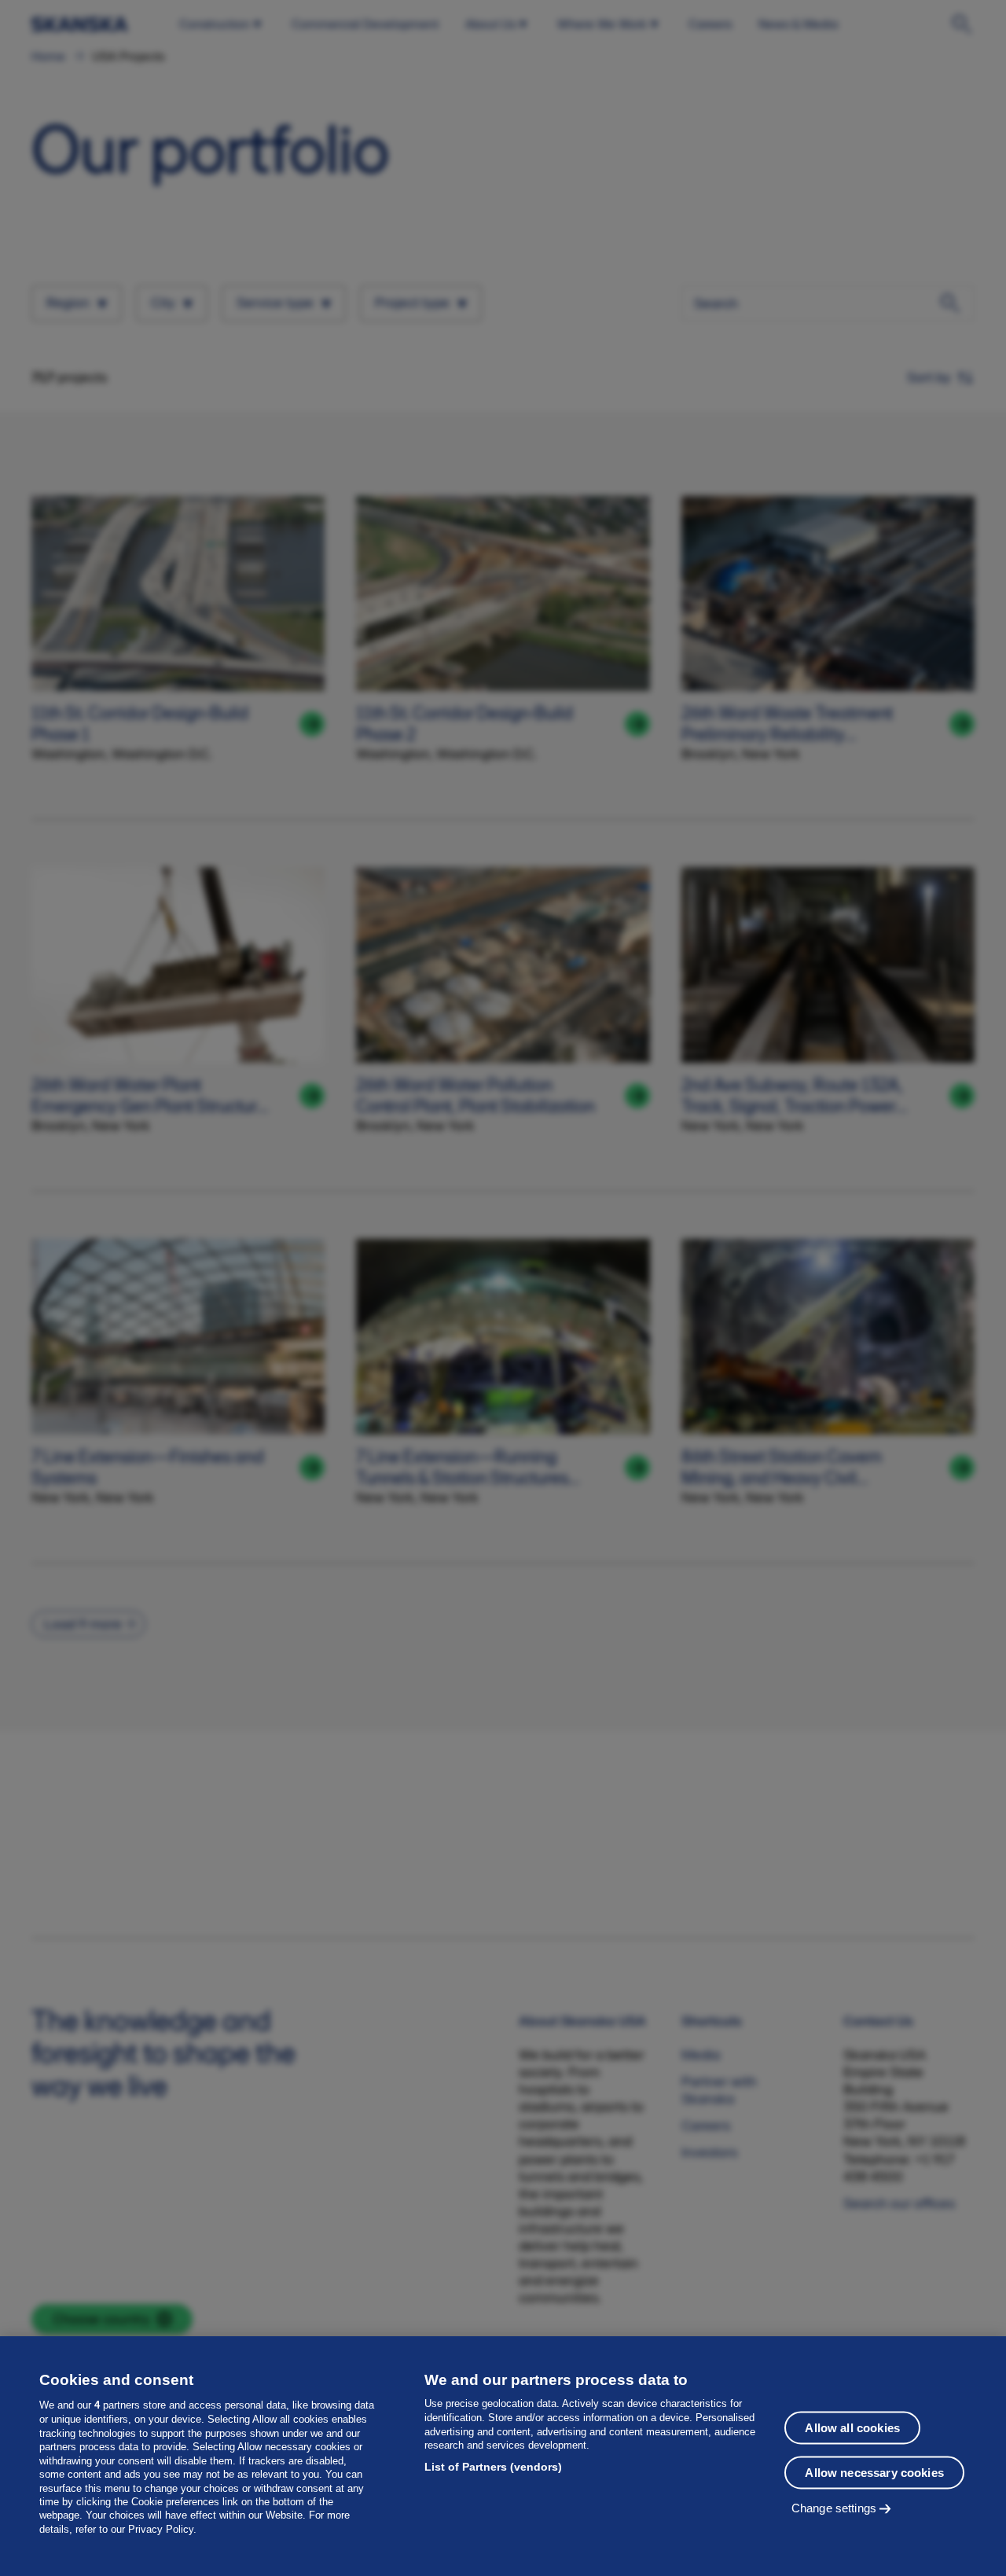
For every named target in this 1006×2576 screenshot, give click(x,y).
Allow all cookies (852, 2427)
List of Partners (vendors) (493, 2467)
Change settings (834, 2507)
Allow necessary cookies (874, 2472)
